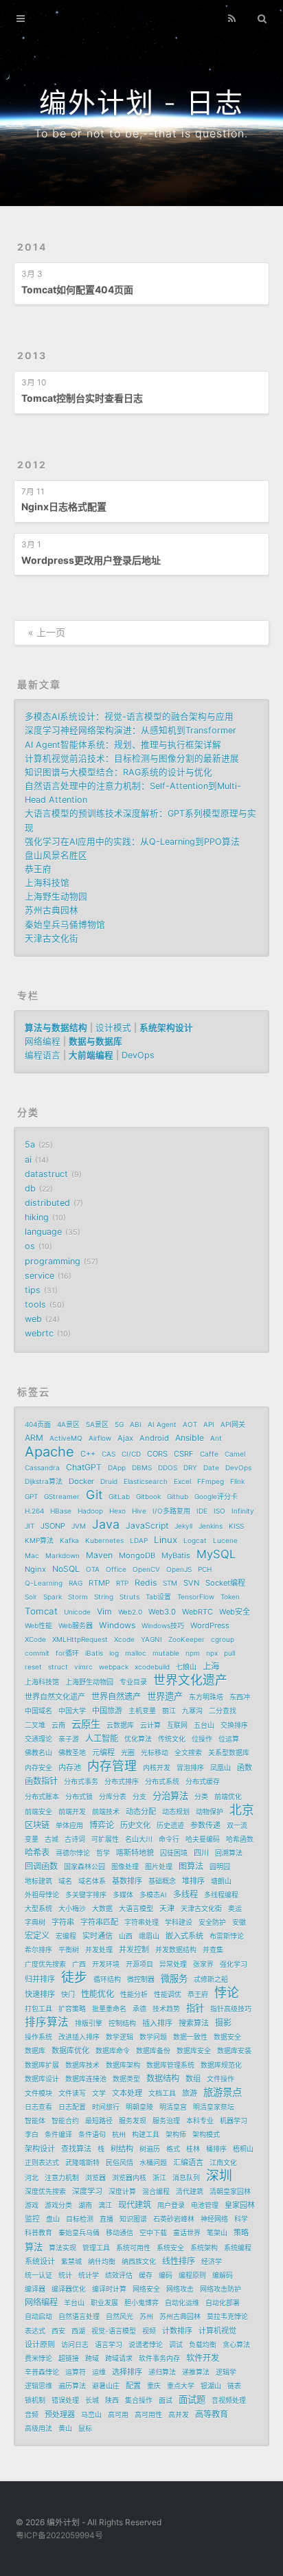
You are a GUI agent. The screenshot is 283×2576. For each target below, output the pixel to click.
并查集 (213, 1950)
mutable (166, 1653)
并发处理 (99, 1950)
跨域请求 (119, 2358)
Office (116, 1569)
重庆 (154, 2386)
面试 (166, 2400)
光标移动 (155, 1753)
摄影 (223, 2023)
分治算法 (170, 1796)
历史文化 (135, 1825)
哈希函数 (240, 1839)
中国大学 (72, 1711)
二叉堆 (35, 1725)
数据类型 (126, 2079)
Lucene (225, 1540)
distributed (47, 1203)
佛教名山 (38, 1753)
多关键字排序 (86, 1895)
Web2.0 (130, 1612)
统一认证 (38, 2275)
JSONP (53, 1526)
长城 (92, 2400)
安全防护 (212, 1922)
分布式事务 (81, 1781)
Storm (78, 1597)
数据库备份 (153, 2051)
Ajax (125, 1438)
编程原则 (192, 2275)
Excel (182, 1481)
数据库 (35, 2051)
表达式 (35, 2331)
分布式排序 (122, 1781)
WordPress (210, 1626)
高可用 (118, 2415)
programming (53, 1261)
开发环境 (106, 1964)
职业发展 (104, 2303)
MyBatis (176, 1555)
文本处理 (127, 2093)
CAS (109, 1454)
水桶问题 (153, 2163)
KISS (236, 1526)
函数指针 (41, 1781)
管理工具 (96, 2248)
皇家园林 (240, 2205)
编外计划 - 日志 (141, 103)
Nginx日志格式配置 (64, 506)
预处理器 (60, 2415)
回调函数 (41, 1866)
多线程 (185, 1894)
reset (33, 1667)
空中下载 (153, 2233)
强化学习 (234, 1964)
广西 (79, 1964)
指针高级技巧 (231, 2009)
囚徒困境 (174, 1853)
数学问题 (153, 2037)
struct (58, 1667)
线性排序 (179, 2261)
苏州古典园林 (52, 910)
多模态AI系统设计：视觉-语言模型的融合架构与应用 (129, 717)
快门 (68, 1994)
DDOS (168, 1468)
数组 (193, 2079)
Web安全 (235, 1612)
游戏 (32, 2205)
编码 (166, 2275)
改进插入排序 (79, 2037)
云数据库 (120, 1725)
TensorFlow (196, 1597)
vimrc (83, 1667)
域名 (65, 1881)
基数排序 (127, 1881)
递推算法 (196, 2372)
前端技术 (106, 1812)
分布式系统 (162, 1781)
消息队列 (186, 2178)
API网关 (233, 1424)
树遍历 (150, 2149)
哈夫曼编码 (203, 1839)
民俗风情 (120, 2163)
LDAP (139, 1540)
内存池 (70, 1768)
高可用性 (148, 2415)
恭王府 (38, 869)
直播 (106, 2219)
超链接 (69, 2358)
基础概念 (162, 1881)
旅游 (190, 2093)
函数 (245, 1768)
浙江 (159, 2178)
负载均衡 (203, 2345)
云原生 (86, 1724)
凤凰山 (220, 1768)
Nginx (35, 1569)
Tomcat (41, 1611)
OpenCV (146, 1569)
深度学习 (87, 2191)
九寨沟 (192, 1711)
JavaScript (147, 1526)
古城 (52, 1839)
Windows (117, 1625)
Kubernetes (104, 1540)
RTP (122, 1583)
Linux (166, 1540)
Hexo (117, 1511)
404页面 (38, 1424)
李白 (32, 2134)
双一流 (237, 1825)
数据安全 (227, 2037)
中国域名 (38, 1711)
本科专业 (200, 2121)
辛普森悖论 (42, 2372)
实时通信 (98, 1936)
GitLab (119, 1496)
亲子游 (69, 1739)
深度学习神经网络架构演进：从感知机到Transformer (131, 730)
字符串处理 (141, 1922)
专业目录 (133, 1682)
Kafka (69, 1540)
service (39, 1276)
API (209, 1424)
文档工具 (162, 2093)
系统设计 (40, 2261)
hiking (37, 1217)
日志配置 (72, 2107)
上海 (211, 1666)
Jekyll (183, 1526)
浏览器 (95, 2178)
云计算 (150, 1725)
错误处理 (65, 2400)
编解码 (223, 2275)
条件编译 (58, 2134)
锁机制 (35, 2400)
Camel (235, 1454)
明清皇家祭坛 (214, 2107)
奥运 (235, 1908)
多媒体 (123, 1895)
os (30, 1246)
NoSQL (66, 1569)
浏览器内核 (129, 2178)
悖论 (227, 1993)
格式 (173, 2149)
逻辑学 (226, 2372)
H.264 (34, 1511)
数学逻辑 (120, 2037)
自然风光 (120, 2316)
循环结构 (107, 1979)
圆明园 (220, 1867)
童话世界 (187, 2233)
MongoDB (137, 1555)
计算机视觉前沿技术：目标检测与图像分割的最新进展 (132, 759)
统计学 (89, 2275)
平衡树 (69, 1950)
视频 (149, 2331)
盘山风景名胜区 (56, 855)
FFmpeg (211, 1481)
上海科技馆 (47, 883)
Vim (104, 1611)
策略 (241, 2233)
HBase (61, 1511)
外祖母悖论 (42, 1895)
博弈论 (102, 1825)
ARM (34, 1438)
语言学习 (109, 2345)
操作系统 (38, 2037)
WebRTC (197, 1612)
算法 (34, 2247)
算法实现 (63, 2248)
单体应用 (69, 1825)
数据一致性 (190, 2037)
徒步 (74, 1978)
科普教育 (38, 2233)
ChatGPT (84, 1467)
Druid (109, 1481)
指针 (195, 2008)
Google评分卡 (216, 1496)
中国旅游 (107, 1711)
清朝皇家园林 (230, 2191)
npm (193, 1653)
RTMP (99, 1583)
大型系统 (38, 1908)
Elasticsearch (146, 1481)
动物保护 (210, 1812)
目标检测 (80, 2219)
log (114, 1653)
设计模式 (113, 1028)
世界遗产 (165, 1696)
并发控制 (134, 1950)
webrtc (39, 1333)
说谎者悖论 (146, 2345)
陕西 (112, 2400)
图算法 (191, 1866)
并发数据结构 (176, 1950)
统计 (65, 2275)
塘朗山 (221, 1881)
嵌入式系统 (184, 1936)
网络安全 (146, 2289)
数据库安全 (194, 2051)
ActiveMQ (66, 1438)
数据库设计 (42, 2079)
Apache (49, 1452)
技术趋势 (166, 2009)
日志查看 (38, 2107)
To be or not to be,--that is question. (141, 133)
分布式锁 (79, 1797)
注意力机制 (62, 2178)
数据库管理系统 (170, 2065)
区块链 (37, 1825)
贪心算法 (236, 2345)
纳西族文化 (139, 2261)
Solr (31, 1597)
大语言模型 (136, 1908)
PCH (205, 1569)
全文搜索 (188, 1753)
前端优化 (228, 1797)
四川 (201, 1853)
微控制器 (141, 1979)
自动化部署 (223, 2303)
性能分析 (134, 1994)
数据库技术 (82, 2065)
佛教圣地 (72, 1753)
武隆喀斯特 (82, 2163)
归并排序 (40, 1979)
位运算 (229, 1739)
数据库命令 (113, 2051)
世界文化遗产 (190, 1680)
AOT (190, 1424)
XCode (35, 1639)
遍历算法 (72, 2386)
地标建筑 (38, 1881)
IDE (202, 1511)
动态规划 (176, 1812)
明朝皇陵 (139, 2107)
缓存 (146, 2275)
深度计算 (122, 2191)
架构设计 (40, 2149)
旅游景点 (223, 2092)
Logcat (195, 1540)
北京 (242, 1810)
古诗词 (75, 1839)
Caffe (209, 1454)
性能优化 (98, 1994)
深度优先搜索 (45, 2191)
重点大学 (181, 2386)
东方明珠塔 (206, 1697)
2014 (32, 247)
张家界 (203, 1964)
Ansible (190, 1438)
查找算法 (76, 2149)
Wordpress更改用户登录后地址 (91, 560)
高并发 (179, 2415)
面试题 (192, 2400)
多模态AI (153, 1895)
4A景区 (68, 1424)
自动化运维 (182, 2303)
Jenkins (211, 1526)
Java (106, 1525)
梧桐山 (243, 2149)
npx (212, 1653)
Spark (53, 1597)
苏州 (146, 2316)
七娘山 (186, 1667)
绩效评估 (119, 2275)
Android (154, 1438)
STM (170, 1583)
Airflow (100, 1438)
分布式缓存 (203, 1781)
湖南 (85, 2205)
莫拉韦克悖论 (227, 2316)
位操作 (202, 1739)
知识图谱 (133, 2219)
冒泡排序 (190, 1768)
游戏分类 (58, 2205)
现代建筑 (135, 2205)
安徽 (239, 1922)
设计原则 (40, 2345)
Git (94, 1495)
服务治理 (166, 2121)
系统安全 (170, 2248)
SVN (191, 1583)
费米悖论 (38, 2358)
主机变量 (142, 1711)
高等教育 (212, 2414)
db (30, 1188)
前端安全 (38, 1812)
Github (178, 1496)
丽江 (169, 1711)
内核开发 (157, 1768)
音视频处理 (229, 2400)
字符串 (63, 1922)
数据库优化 (70, 2051)
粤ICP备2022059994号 (59, 2535)
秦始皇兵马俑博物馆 (65, 925)
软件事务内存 (159, 2358)
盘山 (53, 2219)
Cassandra (42, 1468)
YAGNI (151, 1639)
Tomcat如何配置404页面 (77, 289)
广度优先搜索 (45, 1964)
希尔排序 (38, 1950)
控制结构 (122, 2023)
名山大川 (139, 1839)
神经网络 (214, 2219)
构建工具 (146, 2134)
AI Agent (162, 1424)
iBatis (94, 1653)
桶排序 (216, 2149)
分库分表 (113, 1797)
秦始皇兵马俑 (79, 2233)
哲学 (103, 1853)
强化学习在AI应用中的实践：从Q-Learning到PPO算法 (132, 842)
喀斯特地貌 (135, 1853)
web (33, 1319)
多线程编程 (221, 1895)
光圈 (128, 1753)
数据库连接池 (86, 2079)
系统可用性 (133, 2248)
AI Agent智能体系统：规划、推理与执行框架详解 (123, 745)
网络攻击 (180, 2289)
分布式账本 (42, 1797)
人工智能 (102, 1739)
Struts (129, 1597)
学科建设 (179, 1922)
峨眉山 (149, 1936)
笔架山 (217, 2233)
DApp (117, 1468)
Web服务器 (76, 1626)
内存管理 (112, 1766)
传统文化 (172, 1739)
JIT (30, 1526)
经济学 (212, 2261)
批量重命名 (109, 2009)
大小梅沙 (72, 1908)
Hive (139, 1511)
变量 (32, 1839)
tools (35, 1304)
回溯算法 (229, 1853)
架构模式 (206, 2134)
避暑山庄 (106, 2386)
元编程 (103, 1753)
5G (119, 1424)
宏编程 (66, 1936)
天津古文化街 (52, 938)
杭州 (119, 2134)
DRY (190, 1468)
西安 (58, 2331)
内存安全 (38, 1768)
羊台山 (74, 2303)
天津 (167, 1908)
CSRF (184, 1454)
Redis (146, 1583)
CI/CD (131, 1454)
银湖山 (211, 2386)
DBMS (142, 1468)
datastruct (46, 1174)
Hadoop (90, 1511)
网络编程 (43, 1041)
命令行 (169, 1839)
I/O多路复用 (171, 1511)
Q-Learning (44, 1583)
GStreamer (62, 1496)
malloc (136, 1653)
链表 (234, 2386)
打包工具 (38, 2009)
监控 (32, 2219)
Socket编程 (225, 1583)
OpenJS (179, 1569)
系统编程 (238, 2248)
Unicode (77, 1612)
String (104, 1597)
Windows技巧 (163, 1626)
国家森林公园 (84, 1867)
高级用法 (38, 2428)
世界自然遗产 (116, 1697)
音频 (32, 2415)
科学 (241, 2219)
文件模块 (38, 2093)
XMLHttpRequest (80, 1639)
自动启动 (38, 2316)
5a (30, 1144)
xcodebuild (152, 1667)
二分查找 (223, 1711)
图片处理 (159, 1867)
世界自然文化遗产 (55, 1697)
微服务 (174, 1979)
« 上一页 (47, 632)
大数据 (102, 1908)
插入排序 (157, 2023)
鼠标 (85, 2428)
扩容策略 (72, 2009)
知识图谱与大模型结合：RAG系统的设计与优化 (118, 772)
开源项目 (139, 1964)
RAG (76, 1583)
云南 (58, 1725)
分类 (201, 1797)
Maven (99, 1555)
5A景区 (97, 1424)
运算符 (76, 2372)
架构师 (176, 2134)
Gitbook (148, 1496)
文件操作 (220, 2079)
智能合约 (65, 2121)
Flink (237, 1481)
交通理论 (38, 1739)
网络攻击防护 (220, 2289)
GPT (31, 1496)
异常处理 (173, 1964)
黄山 (65, 2428)
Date (211, 1468)
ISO (219, 1511)
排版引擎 (89, 2023)
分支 (139, 1797)
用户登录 (171, 2205)
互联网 (177, 1725)
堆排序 (193, 1881)
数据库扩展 (42, 2065)
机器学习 (234, 2121)
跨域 (92, 2358)
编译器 (35, 2289)
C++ (88, 1454)
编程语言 (43, 1055)
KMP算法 (39, 1540)
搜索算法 (194, 2023)
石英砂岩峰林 (174, 2219)
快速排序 (40, 1994)
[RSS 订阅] (232, 19)
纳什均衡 (102, 2261)
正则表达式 (42, 2163)
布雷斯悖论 (227, 1936)
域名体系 (92, 1881)
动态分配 (141, 1812)
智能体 (35, 2121)
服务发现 (133, 2121)
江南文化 (223, 2163)
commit (37, 1653)
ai (28, 1160)
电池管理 (205, 2205)
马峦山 (91, 2415)
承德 (139, 2009)
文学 (99, 2093)
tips (33, 1290)
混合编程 (156, 2191)
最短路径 (99, 2121)
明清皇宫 (173, 2107)
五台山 (204, 1725)
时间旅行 (106, 2107)
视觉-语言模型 (114, 2331)
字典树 (35, 1922)
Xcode (124, 1639)
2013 (32, 355)
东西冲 (240, 1697)
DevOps (138, 1055)
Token (230, 1597)
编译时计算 (109, 2289)
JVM (79, 1526)
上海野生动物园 (56, 897)
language (43, 1232)
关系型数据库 (229, 1753)
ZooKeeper (186, 1639)
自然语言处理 (79, 2316)
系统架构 (204, 2248)
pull (229, 1653)
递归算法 (162, 2372)
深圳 (219, 2176)
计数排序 (177, 2331)
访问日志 (75, 2345)
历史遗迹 (170, 1825)
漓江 (105, 2205)
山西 (126, 1936)
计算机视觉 (217, 2331)
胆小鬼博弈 (141, 2303)
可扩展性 (105, 1839)
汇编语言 (188, 2163)
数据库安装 (234, 2051)
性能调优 (168, 1994)
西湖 (78, 2331)
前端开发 (72, 1812)
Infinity (243, 1511)
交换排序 (234, 1725)
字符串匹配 (99, 1922)
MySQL (216, 1554)
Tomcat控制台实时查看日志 (82, 398)
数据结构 (163, 2078)
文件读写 (72, 2093)
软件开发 (203, 2358)
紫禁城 (71, 2261)
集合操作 (139, 2400)
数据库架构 (123, 2065)
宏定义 (37, 1936)
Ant (216, 1438)
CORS (157, 1454)
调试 (176, 2345)
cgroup (223, 1639)
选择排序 (127, 2372)
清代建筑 (190, 2191)
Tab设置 (158, 1597)
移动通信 (120, 2233)
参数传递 (205, 1825)
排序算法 (47, 2022)
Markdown (63, 1555)
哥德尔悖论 (73, 1853)
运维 (99, 2372)
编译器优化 (69, 2289)
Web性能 (38, 1626)
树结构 (122, 2149)
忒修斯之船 (211, 1979)
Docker (81, 1481)
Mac (32, 1555)
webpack (114, 1667)
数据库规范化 (221, 2065)
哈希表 (37, 1853)
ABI (136, 1424)
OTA (93, 1569)
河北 (32, 2178)
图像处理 (125, 1867)
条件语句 (92, 2134)
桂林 (193, 2149)
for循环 (67, 1653)
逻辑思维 (38, 2386)
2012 (32, 465)
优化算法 (138, 1739)
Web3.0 (162, 1612)
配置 (133, 2386)
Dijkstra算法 (44, 1481)
